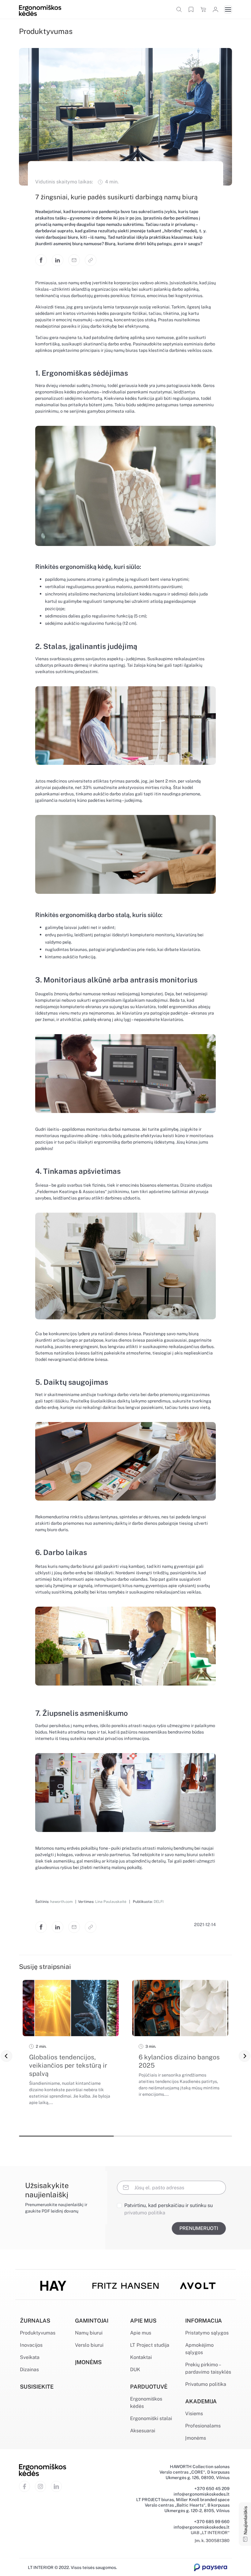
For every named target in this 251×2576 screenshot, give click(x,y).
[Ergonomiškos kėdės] (40, 10)
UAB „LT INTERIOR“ (210, 2533)
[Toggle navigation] (228, 9)
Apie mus (141, 2333)
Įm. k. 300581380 (212, 2541)
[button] (6, 2056)
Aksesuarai (143, 2431)
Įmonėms (196, 2438)
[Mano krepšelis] (203, 9)
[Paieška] (179, 9)
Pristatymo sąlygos (207, 2333)
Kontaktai (141, 2357)
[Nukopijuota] (91, 260)
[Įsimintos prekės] (191, 9)
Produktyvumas (38, 2333)
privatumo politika (145, 2213)
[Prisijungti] (215, 9)
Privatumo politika (206, 2384)
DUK (135, 2370)
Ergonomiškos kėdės (146, 2403)
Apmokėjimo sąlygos (199, 2349)
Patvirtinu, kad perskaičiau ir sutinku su (169, 2209)
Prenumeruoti (199, 2228)
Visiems (194, 2414)
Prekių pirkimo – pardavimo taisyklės (208, 2368)
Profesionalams (203, 2426)
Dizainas (29, 2370)
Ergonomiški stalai (151, 2418)
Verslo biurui (89, 2345)
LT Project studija (150, 2345)
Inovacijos (31, 2345)
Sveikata (30, 2357)
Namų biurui (89, 2333)
